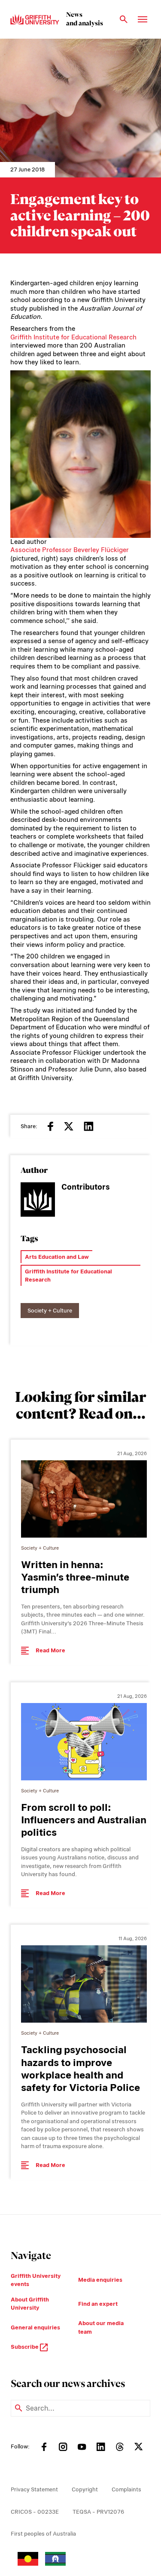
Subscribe (25, 2347)
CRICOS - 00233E (35, 2512)
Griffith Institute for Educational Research (73, 337)
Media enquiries (100, 2280)
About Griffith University (30, 2304)
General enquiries (35, 2327)
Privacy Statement (34, 2489)
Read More (50, 1650)
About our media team (101, 2327)
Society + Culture (50, 1311)
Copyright (85, 2489)
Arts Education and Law (57, 1257)
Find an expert (98, 2304)
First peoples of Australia (43, 2534)
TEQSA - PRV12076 (98, 2512)
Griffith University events (36, 2280)
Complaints (126, 2489)
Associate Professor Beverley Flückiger (70, 550)
